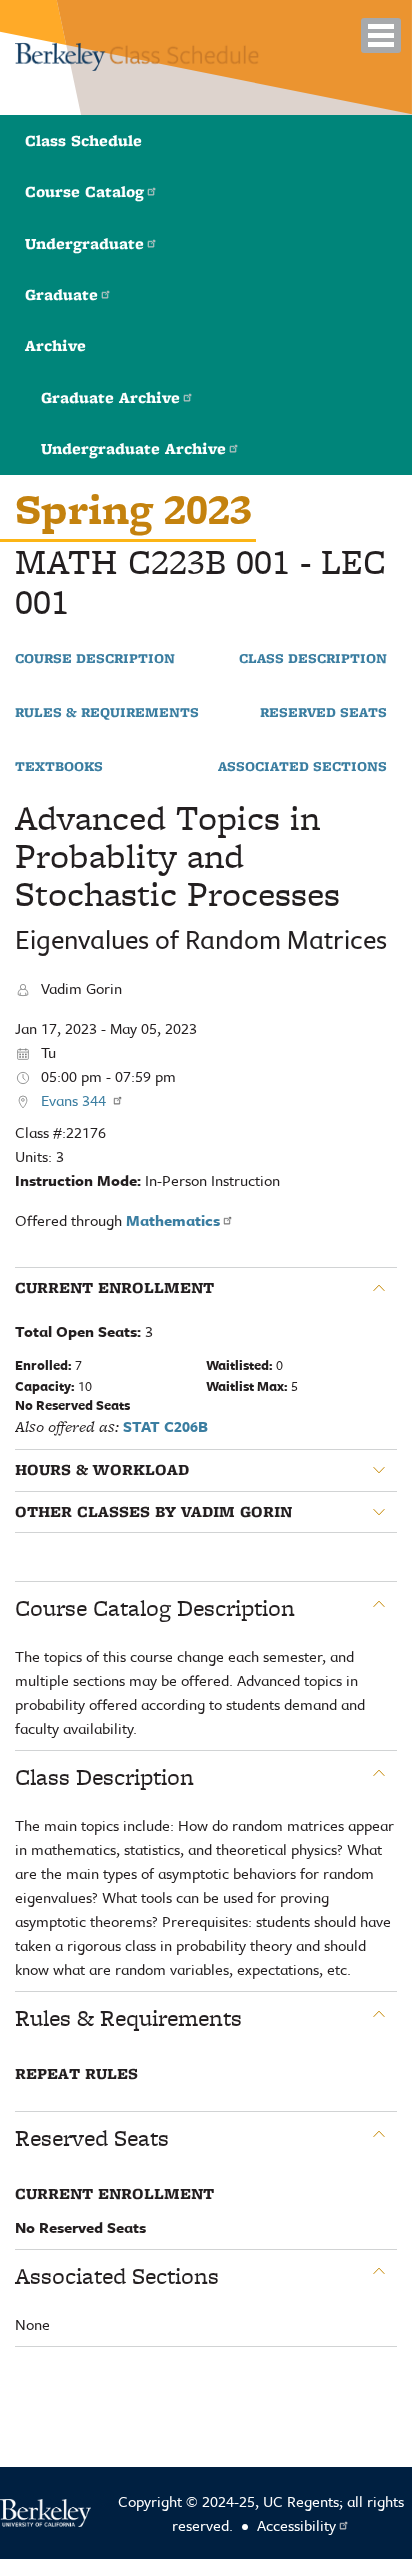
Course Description (95, 659)
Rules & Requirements (107, 713)
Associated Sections (302, 767)
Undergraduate (84, 243)
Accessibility (296, 2525)
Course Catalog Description (155, 1608)
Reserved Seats (323, 713)
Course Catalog (84, 191)
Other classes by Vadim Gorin (153, 1512)
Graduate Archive (110, 397)
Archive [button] (55, 345)
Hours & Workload (102, 1470)
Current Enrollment (114, 1288)
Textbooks (59, 767)
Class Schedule (83, 140)
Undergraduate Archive (133, 448)
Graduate (61, 294)
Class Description (313, 659)
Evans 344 (75, 1100)
